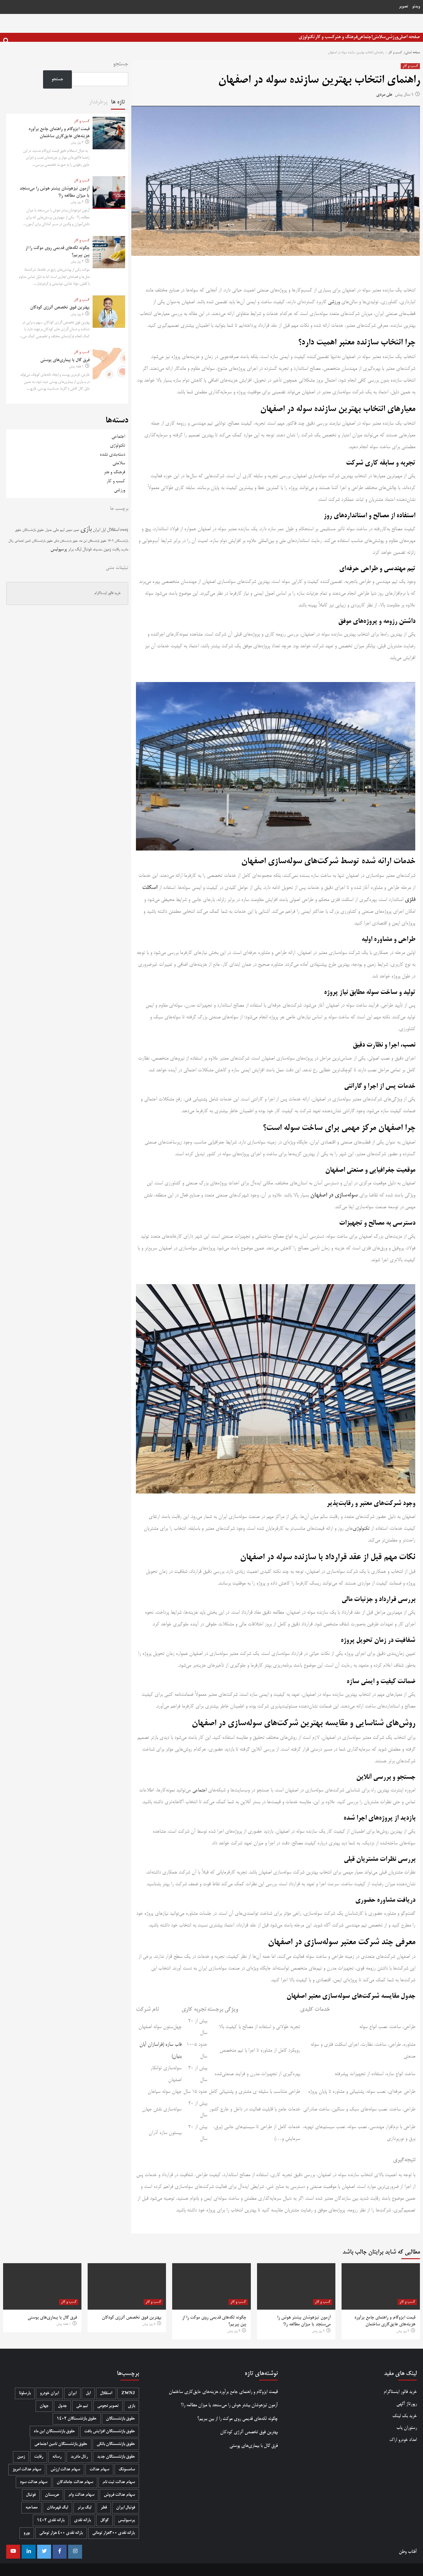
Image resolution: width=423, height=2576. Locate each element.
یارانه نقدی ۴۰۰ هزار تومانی (61, 2533)
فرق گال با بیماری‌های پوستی (65, 360)
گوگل (105, 2520)
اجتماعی (365, 37)
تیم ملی (59, 530)
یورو (27, 2533)
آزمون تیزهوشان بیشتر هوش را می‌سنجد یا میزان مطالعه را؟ (229, 2405)
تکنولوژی (307, 37)
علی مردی (384, 95)
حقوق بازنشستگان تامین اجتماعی (34, 541)
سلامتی (379, 37)
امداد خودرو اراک (403, 2440)
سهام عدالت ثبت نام (119, 2482)
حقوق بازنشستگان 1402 (77, 2419)
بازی (86, 529)
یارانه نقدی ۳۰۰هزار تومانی (114, 2533)
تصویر (403, 7)
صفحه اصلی (409, 37)
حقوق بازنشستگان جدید (116, 2457)
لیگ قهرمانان (57, 2508)
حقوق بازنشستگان (33, 530)
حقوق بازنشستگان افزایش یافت (110, 2432)
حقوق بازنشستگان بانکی (66, 541)
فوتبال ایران (126, 2508)
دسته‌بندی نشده (112, 455)
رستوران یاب (407, 2428)
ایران (96, 530)
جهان (44, 2406)
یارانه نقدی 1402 (51, 2520)
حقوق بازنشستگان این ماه (93, 541)
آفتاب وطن (408, 2552)
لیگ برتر (75, 550)
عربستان (52, 2495)
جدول (48, 530)
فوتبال (87, 550)
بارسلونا (25, 2393)
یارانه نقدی (83, 2520)
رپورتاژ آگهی (407, 2404)
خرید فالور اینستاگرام (107, 593)
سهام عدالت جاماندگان (75, 2482)
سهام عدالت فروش (119, 2495)
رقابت (116, 549)
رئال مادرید (79, 2457)
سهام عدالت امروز (27, 2470)
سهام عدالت (99, 2470)
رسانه (57, 2457)
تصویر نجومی (72, 530)
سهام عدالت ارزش (65, 2470)
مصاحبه (31, 2508)
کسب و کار (325, 37)
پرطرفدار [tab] (98, 102)
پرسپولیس (59, 549)
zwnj (124, 530)
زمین (107, 549)
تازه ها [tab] (118, 102)
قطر (104, 2508)
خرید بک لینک (405, 2416)
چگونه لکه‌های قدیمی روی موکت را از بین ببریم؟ (238, 2419)
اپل (103, 530)
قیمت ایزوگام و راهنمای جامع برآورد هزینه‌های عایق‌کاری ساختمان (223, 2392)
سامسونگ (97, 550)
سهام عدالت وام (81, 2495)
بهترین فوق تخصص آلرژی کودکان (60, 308)
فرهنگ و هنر (346, 37)
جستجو (121, 64)
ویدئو (416, 7)
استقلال (113, 530)
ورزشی (392, 37)
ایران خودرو (49, 2393)
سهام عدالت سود (34, 2482)
